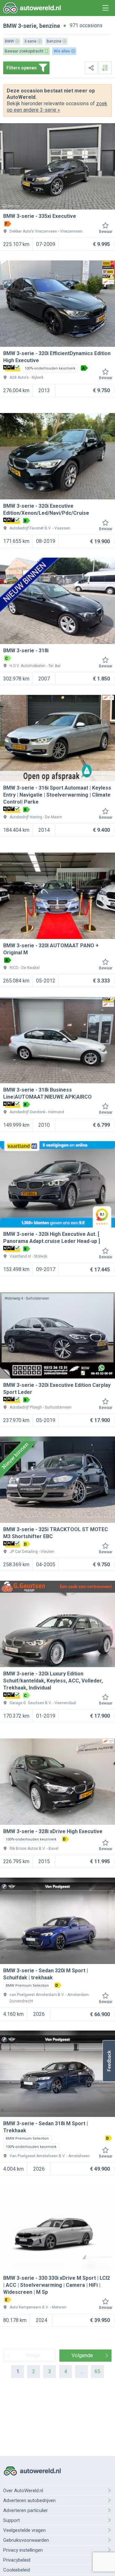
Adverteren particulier (26, 2510)
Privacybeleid (17, 2560)
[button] (109, 2061)
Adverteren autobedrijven (29, 2500)
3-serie (27, 26)
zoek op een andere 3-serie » (57, 107)
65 (97, 2371)
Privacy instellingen (23, 2550)
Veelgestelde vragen (24, 2530)
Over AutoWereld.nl (23, 2491)
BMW (10, 26)
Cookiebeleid (17, 2570)
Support (11, 2520)
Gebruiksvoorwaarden (26, 2540)
